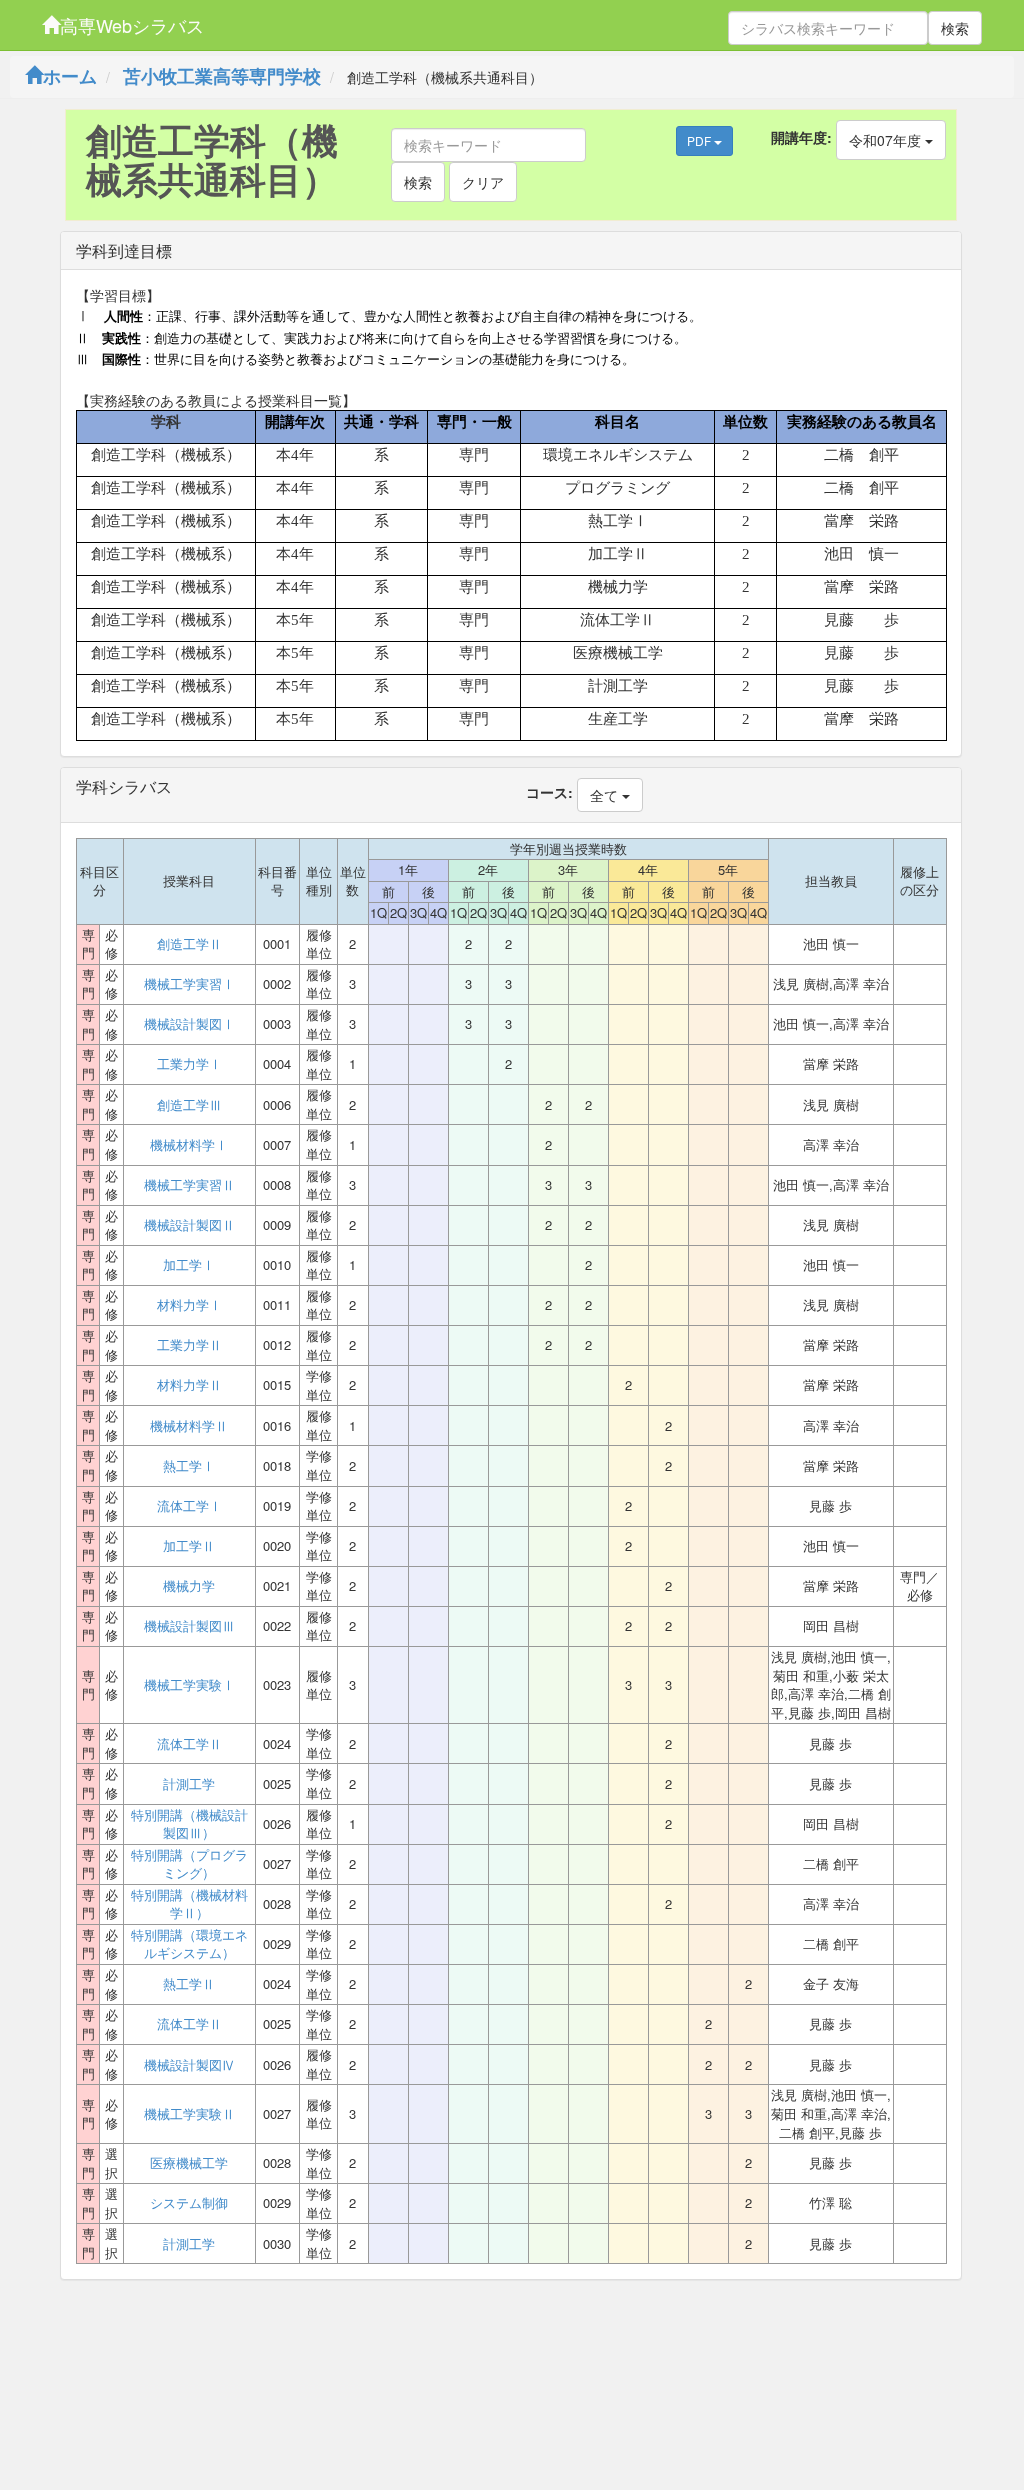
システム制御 (189, 2203)
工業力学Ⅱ (189, 1345)
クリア (483, 182)
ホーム (70, 76)
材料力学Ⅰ (189, 1305)
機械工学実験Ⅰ (189, 1685)
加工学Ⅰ (189, 1265)
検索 (955, 28)
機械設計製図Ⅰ (189, 1024)
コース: (549, 792)
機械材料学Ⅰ (189, 1145)
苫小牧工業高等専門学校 (222, 76)
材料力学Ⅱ (189, 1385)
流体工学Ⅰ (189, 1506)
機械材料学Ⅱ (189, 1426)
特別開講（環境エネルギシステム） (189, 1944)
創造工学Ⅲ (189, 1105)
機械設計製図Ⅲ (189, 1626)
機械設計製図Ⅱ (189, 1225)
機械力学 (189, 1586)
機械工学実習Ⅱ (189, 1185)
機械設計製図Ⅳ (189, 2065)
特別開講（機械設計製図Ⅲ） (189, 1824)
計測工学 (189, 1784)
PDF (700, 140)
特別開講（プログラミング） (189, 1864)
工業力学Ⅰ (189, 1064)
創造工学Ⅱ (189, 944)
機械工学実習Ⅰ (189, 984)
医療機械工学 (189, 2163)
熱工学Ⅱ (189, 1984)
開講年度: (801, 137)
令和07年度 (887, 140)
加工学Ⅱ (189, 1546)
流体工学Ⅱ (189, 1744)
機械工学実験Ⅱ (189, 2114)
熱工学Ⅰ (189, 1466)
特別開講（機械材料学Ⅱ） (189, 1904)
